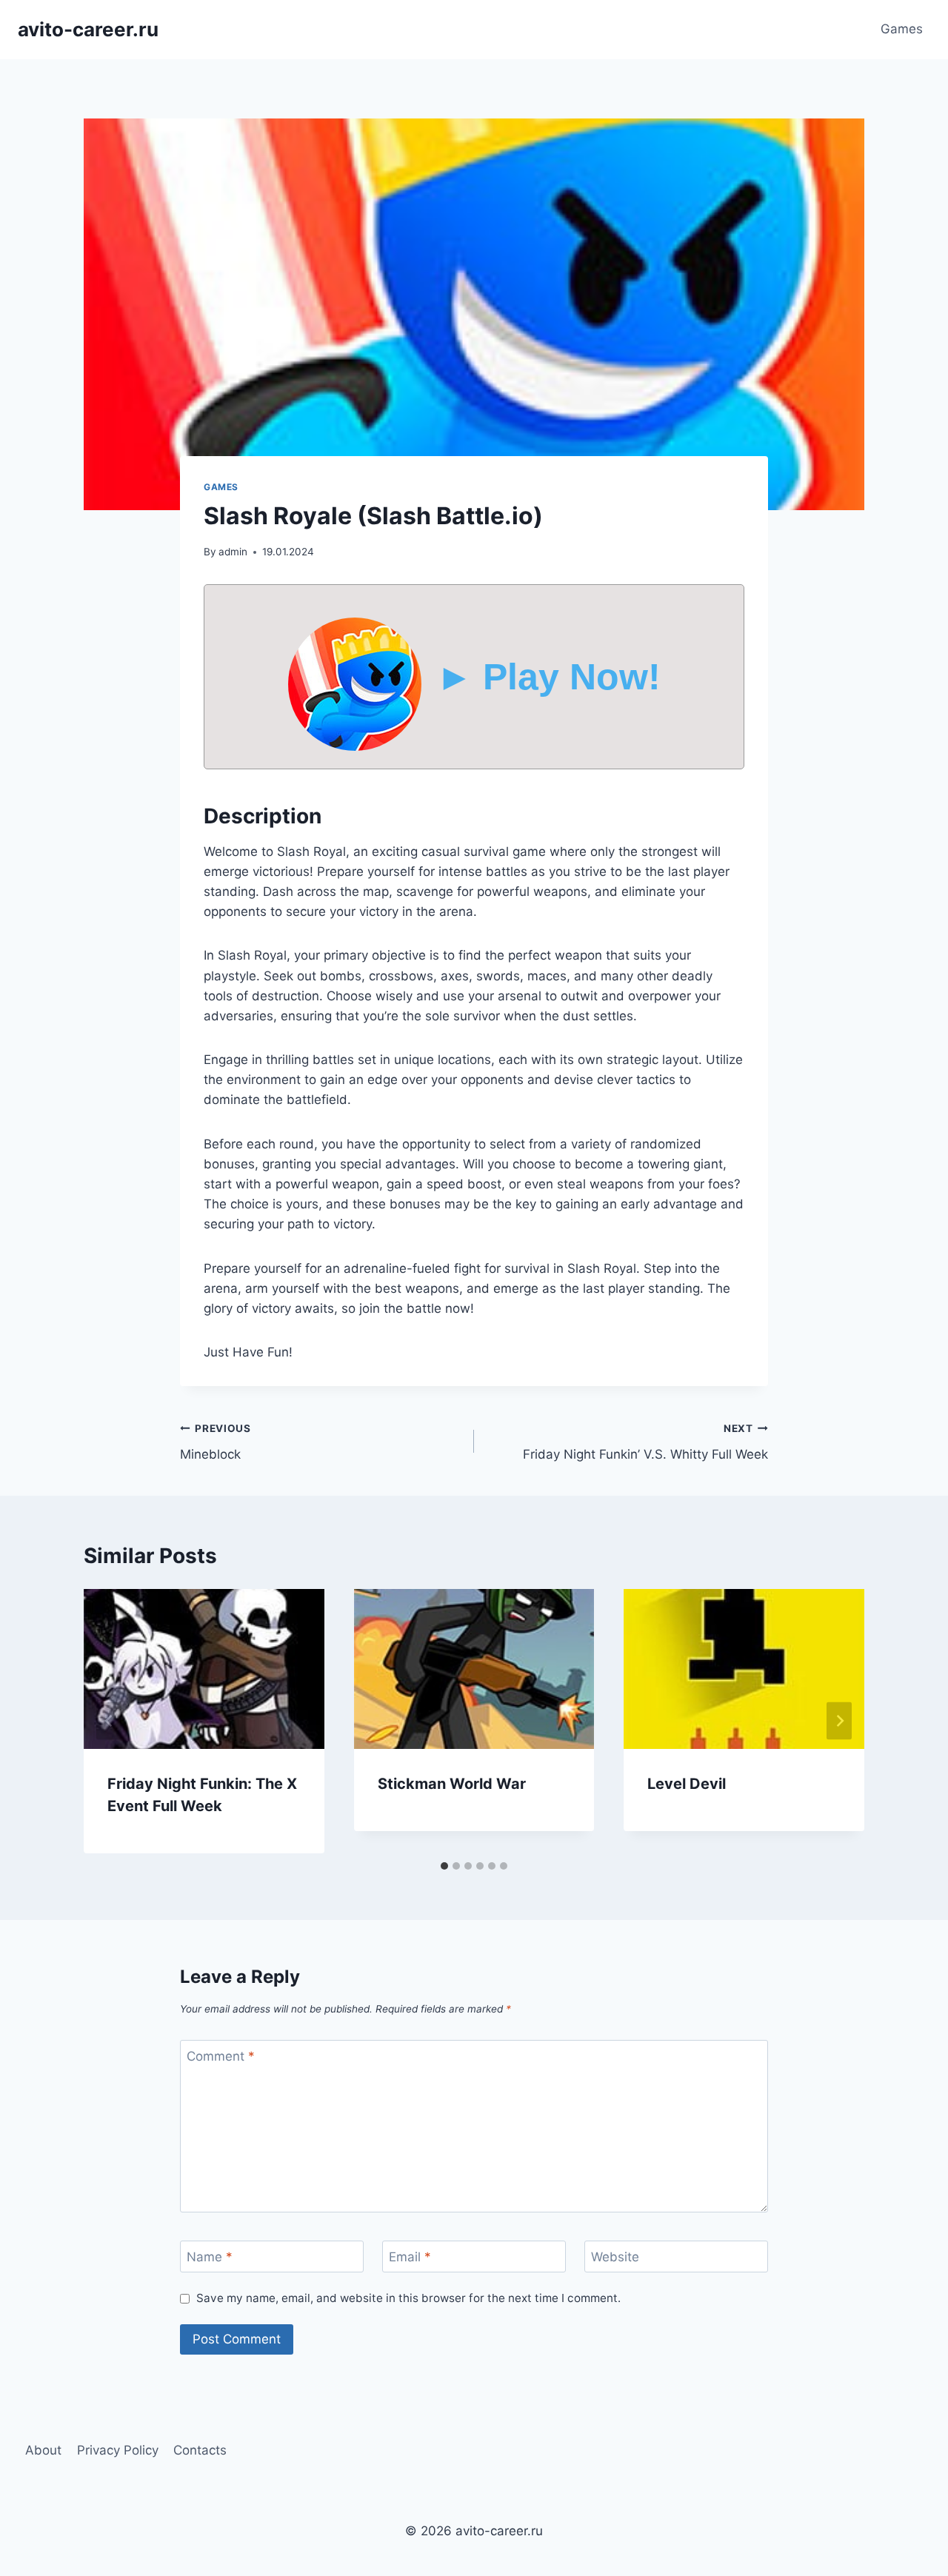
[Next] (839, 1721)
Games (902, 29)
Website (615, 2257)
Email (410, 2257)
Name (210, 2257)
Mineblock (216, 1442)
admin (233, 552)
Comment (221, 2056)
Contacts (200, 2450)
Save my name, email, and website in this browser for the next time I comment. (408, 2298)
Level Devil (687, 1784)
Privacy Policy (118, 2450)
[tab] (444, 1866)
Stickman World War (452, 1784)
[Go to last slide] (109, 1721)
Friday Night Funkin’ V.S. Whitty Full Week (645, 1442)
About (43, 2450)
